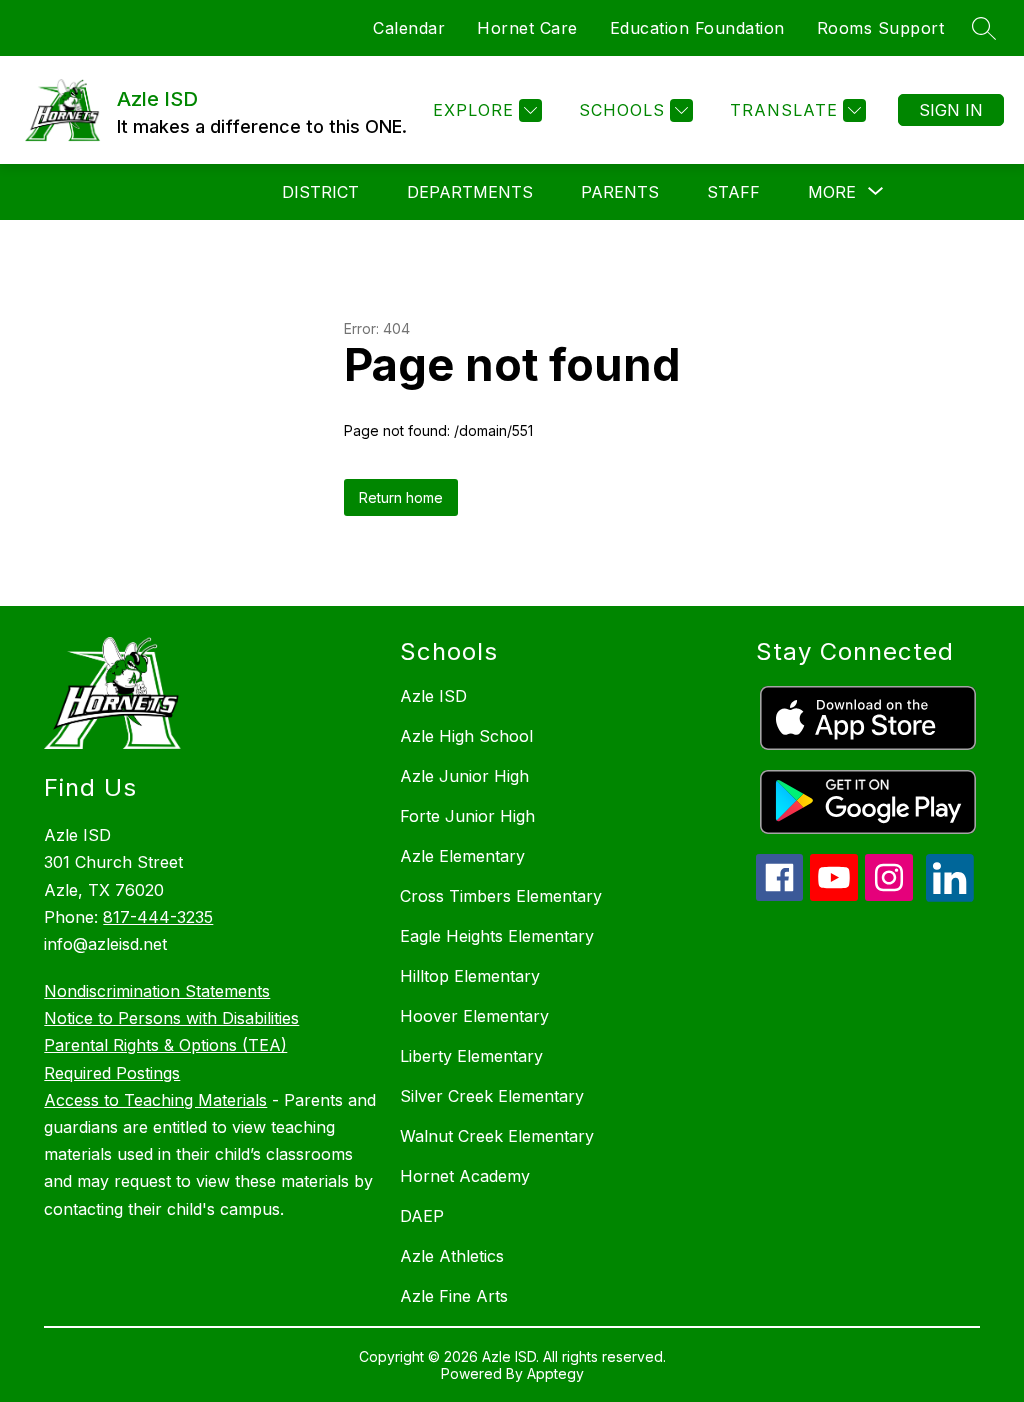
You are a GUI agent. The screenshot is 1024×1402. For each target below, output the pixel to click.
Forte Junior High (467, 816)
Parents (620, 192)
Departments (470, 192)
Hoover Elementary (474, 1016)
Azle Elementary (462, 856)
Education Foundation (697, 28)
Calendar (409, 28)
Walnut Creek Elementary (497, 1136)
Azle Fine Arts (454, 1296)
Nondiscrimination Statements (157, 991)
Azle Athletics (452, 1256)
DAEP (422, 1216)
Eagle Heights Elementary (497, 936)
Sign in (951, 110)
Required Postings (112, 1073)
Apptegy (555, 1373)
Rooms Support (881, 28)
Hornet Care (527, 28)
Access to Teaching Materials (155, 1100)
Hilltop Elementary (470, 976)
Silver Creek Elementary (492, 1096)
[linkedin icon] (950, 896)
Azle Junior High (464, 776)
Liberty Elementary (471, 1056)
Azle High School (466, 736)
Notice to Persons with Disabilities (171, 1018)
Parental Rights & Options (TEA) (165, 1045)
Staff (733, 192)
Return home (401, 497)
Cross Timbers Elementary (501, 896)
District (320, 192)
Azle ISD (433, 696)
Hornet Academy (465, 1176)
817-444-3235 (158, 917)
